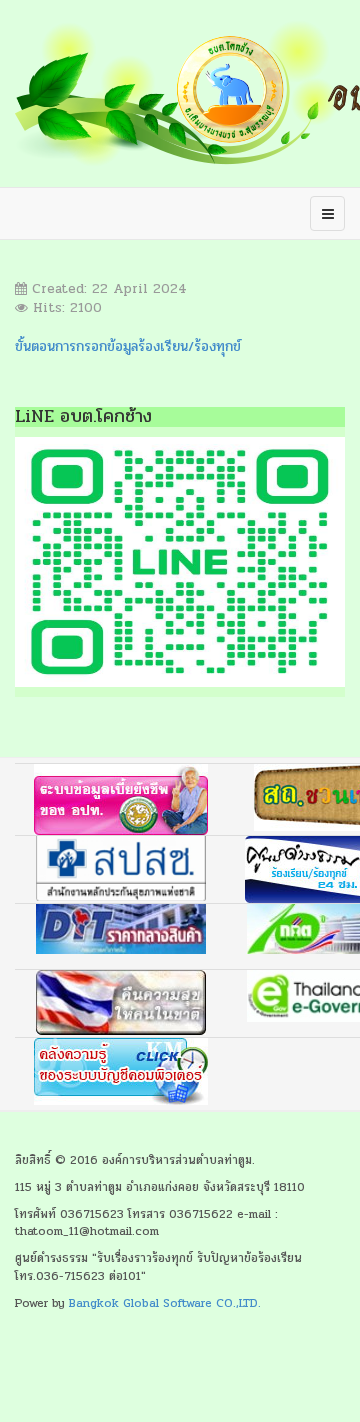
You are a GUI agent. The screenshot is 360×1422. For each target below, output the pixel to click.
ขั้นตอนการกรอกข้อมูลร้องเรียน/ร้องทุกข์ (128, 346)
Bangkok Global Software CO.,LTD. (165, 1303)
